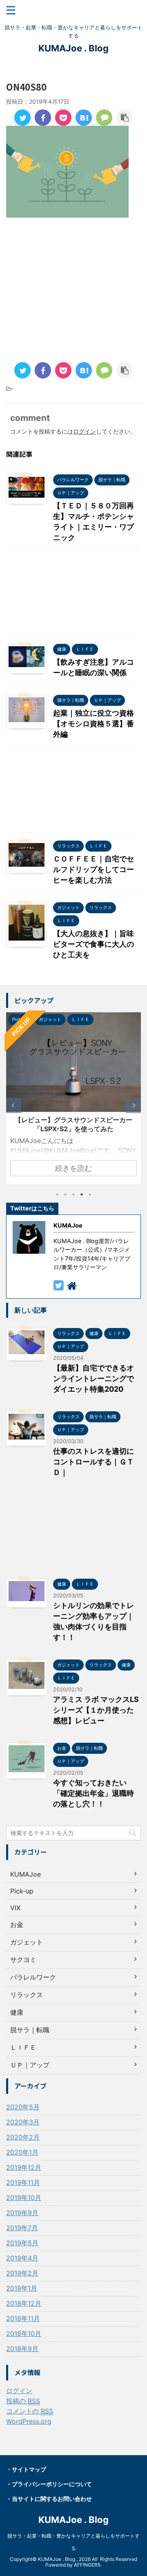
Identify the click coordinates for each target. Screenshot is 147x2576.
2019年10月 (24, 2198)
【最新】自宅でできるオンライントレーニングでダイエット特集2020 (94, 1378)
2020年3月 (23, 2122)
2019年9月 (22, 2213)
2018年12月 (24, 2303)
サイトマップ (29, 2469)
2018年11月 (23, 2318)
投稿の (23, 2401)
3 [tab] (73, 1195)
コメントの (30, 2411)
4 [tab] (82, 1195)
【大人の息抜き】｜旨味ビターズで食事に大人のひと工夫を (94, 944)
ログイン (85, 431)
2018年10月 (24, 2334)
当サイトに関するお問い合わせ (52, 2499)
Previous (14, 1105)
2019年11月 (23, 2182)
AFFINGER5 (87, 2565)
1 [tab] (57, 1195)
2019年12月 (24, 2167)
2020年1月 (22, 2152)
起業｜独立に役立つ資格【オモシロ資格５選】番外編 (94, 724)
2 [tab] (65, 1195)
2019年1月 (22, 2288)
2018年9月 (22, 2349)
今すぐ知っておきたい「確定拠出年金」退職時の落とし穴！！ (94, 1793)
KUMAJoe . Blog (73, 48)
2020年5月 (23, 2107)
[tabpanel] (73, 1098)
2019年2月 (22, 2273)
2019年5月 (22, 2243)
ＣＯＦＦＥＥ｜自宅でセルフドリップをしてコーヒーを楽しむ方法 (94, 869)
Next (133, 1105)
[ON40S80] (84, 118)
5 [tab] (90, 1195)
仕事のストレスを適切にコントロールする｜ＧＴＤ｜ (94, 1462)
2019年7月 (22, 2228)
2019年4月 (22, 2258)
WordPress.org (29, 2421)
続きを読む (73, 1168)
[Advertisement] (73, 291)
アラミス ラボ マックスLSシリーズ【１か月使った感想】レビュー (96, 1710)
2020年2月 (23, 2137)
